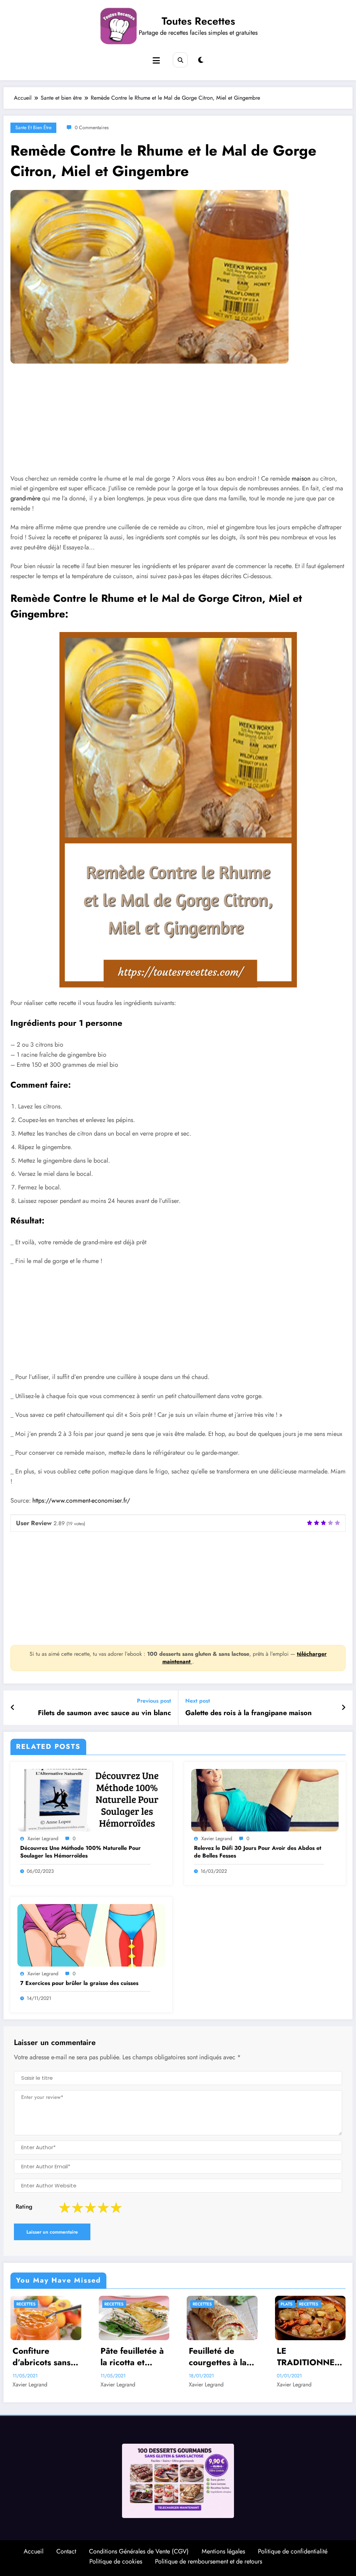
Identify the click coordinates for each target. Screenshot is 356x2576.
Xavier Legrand (43, 1838)
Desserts (291, 2304)
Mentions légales (223, 2554)
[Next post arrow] (343, 1708)
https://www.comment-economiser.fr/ (80, 1501)
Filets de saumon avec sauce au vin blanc (104, 1713)
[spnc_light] (201, 60)
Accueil (34, 2554)
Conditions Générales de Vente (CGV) (139, 2554)
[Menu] (156, 61)
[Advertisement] (178, 424)
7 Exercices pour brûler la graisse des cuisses (79, 1983)
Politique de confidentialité (293, 2554)
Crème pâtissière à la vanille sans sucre (304, 2359)
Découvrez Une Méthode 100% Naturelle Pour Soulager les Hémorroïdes (80, 1852)
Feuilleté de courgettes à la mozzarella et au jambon (133, 2357)
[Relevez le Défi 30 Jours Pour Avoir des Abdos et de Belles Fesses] (265, 1800)
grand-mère (25, 498)
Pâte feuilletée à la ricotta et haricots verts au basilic (45, 2357)
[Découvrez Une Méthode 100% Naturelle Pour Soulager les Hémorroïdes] (91, 1800)
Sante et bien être (33, 127)
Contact (66, 2554)
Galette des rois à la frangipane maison (249, 1713)
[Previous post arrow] (13, 1708)
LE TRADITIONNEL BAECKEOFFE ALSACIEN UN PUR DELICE (220, 2357)
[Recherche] (180, 60)
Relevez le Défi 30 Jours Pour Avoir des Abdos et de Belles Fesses (258, 1852)
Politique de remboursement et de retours (209, 2564)
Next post (198, 1701)
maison (301, 479)
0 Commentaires (92, 127)
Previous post (154, 1701)
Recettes (26, 2304)
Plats (199, 2304)
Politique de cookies (116, 2564)
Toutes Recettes (198, 21)
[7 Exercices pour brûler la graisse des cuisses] (91, 1935)
